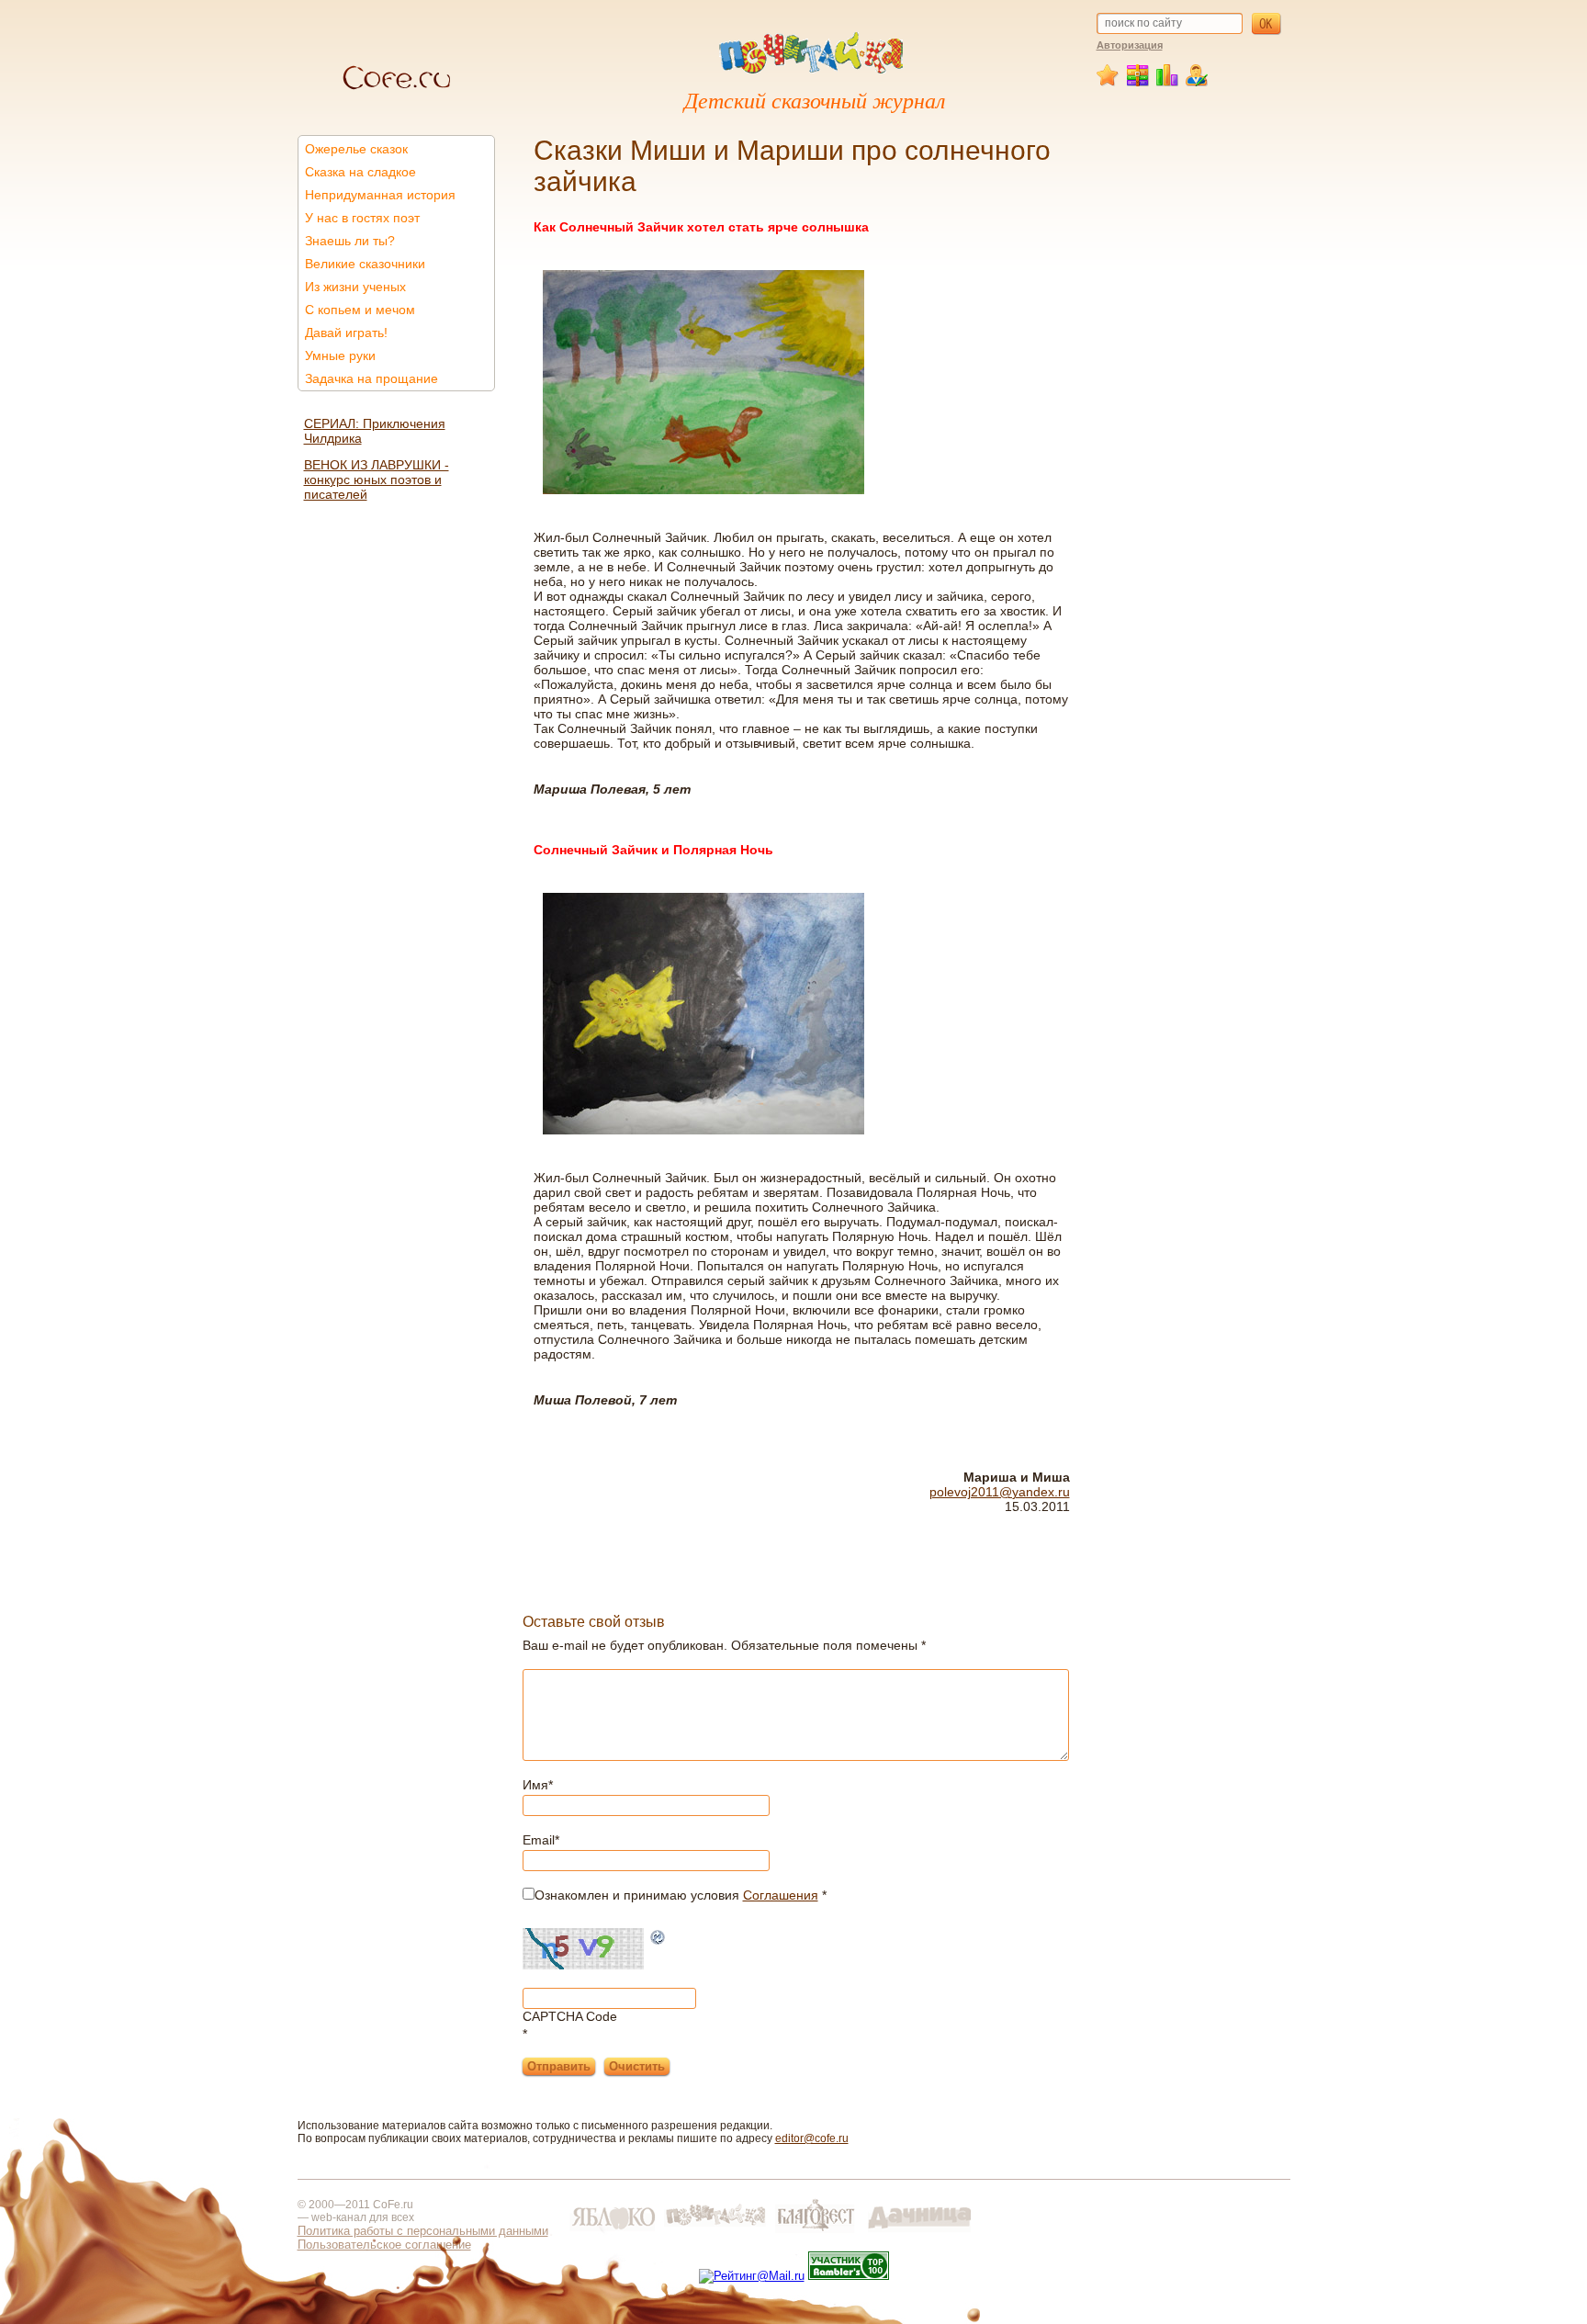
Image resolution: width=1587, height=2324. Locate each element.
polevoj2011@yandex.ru (1000, 1492)
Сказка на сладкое (360, 172)
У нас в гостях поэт (362, 218)
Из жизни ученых (355, 287)
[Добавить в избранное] (1109, 83)
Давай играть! (346, 333)
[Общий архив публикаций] (1138, 83)
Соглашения (781, 1895)
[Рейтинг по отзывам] (1168, 83)
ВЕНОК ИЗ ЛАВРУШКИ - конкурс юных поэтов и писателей (377, 479)
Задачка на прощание (371, 378)
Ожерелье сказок (356, 149)
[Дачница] (919, 2233)
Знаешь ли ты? (350, 241)
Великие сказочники (365, 264)
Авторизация (1130, 45)
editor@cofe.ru (812, 2138)
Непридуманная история (380, 195)
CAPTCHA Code (570, 2016)
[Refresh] (658, 1939)
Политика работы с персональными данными (423, 2231)
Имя (538, 1785)
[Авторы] (1197, 83)
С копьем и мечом (360, 310)
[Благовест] (817, 2233)
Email (541, 1840)
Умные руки (340, 355)
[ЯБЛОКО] (613, 2233)
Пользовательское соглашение (384, 2245)
